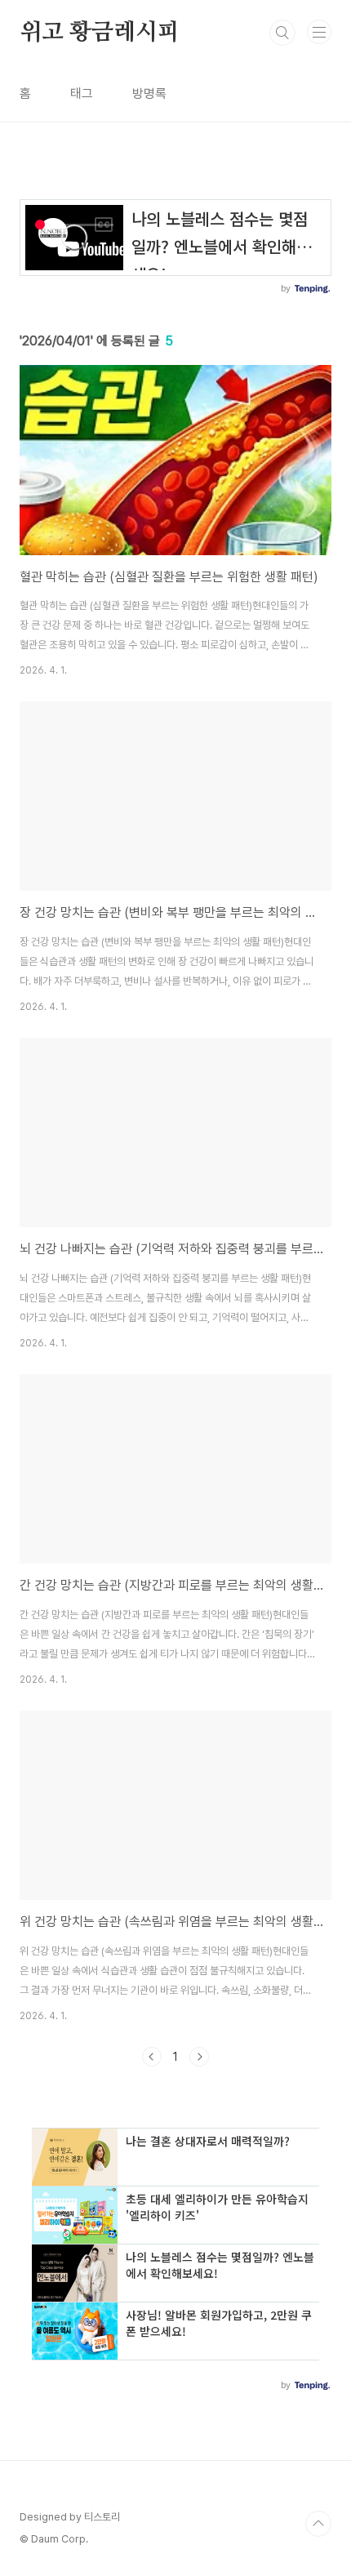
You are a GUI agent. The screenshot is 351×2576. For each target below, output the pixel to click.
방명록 (149, 93)
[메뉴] (319, 32)
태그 (82, 93)
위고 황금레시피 (99, 33)
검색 (282, 33)
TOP (318, 2524)
